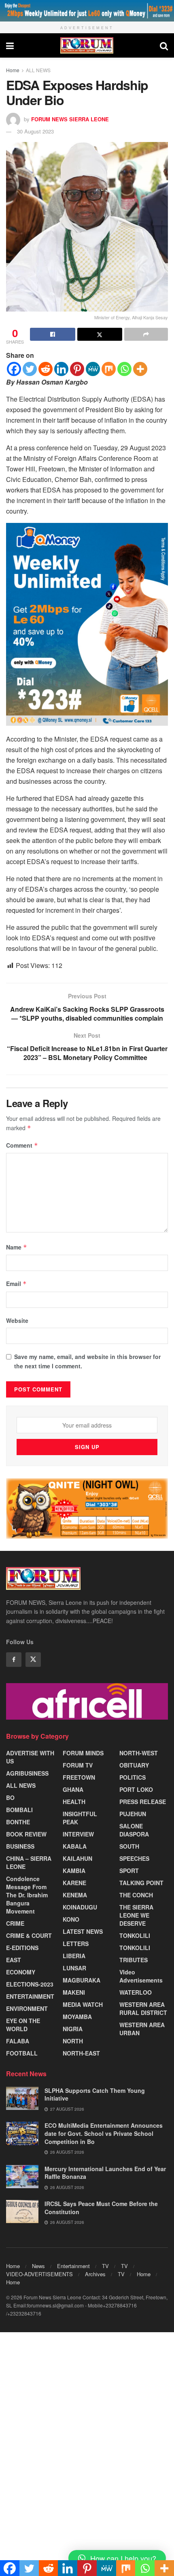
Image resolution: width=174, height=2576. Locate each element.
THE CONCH (136, 1895)
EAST (14, 1960)
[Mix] (109, 369)
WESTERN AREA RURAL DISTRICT (143, 2008)
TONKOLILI (135, 1935)
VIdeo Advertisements (141, 1976)
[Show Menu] (10, 45)
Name (17, 1247)
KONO (71, 1919)
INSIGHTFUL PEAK (80, 1818)
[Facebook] (14, 369)
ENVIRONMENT (27, 2008)
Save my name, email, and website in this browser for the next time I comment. (87, 1361)
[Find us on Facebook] (14, 1660)
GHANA (73, 1789)
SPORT (129, 1871)
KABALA (75, 1846)
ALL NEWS (38, 70)
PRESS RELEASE (143, 1802)
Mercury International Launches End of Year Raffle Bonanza (105, 2173)
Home (13, 70)
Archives (95, 2274)
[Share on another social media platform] (146, 334)
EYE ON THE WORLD (23, 2025)
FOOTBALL (22, 2053)
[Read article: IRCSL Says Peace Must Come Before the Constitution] (22, 2212)
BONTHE (18, 1822)
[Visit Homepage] (87, 45)
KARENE (74, 1883)
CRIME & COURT (29, 1935)
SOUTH (129, 1846)
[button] (117, 2558)
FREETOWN (79, 1777)
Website (17, 1320)
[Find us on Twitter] (33, 1660)
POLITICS (133, 1777)
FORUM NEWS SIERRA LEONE (70, 119)
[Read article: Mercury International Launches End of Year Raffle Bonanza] (22, 2177)
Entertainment (73, 2266)
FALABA (18, 2041)
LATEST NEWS (83, 1931)
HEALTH (74, 1802)
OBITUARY (134, 1765)
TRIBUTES (134, 1960)
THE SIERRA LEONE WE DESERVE (136, 1915)
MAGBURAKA (82, 1980)
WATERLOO (136, 1992)
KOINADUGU (80, 1907)
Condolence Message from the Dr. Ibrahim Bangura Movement (27, 1895)
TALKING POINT (141, 1883)
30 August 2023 (35, 131)
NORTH (73, 2041)
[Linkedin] (61, 369)
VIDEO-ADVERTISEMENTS (39, 2274)
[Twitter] (30, 369)
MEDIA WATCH (83, 2004)
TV (105, 2266)
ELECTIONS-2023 (30, 1984)
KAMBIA (74, 1871)
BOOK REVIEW (26, 1834)
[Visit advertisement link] (87, 11)
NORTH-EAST (81, 2053)
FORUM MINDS (83, 1753)
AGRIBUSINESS (27, 1773)
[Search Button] (164, 45)
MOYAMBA (77, 2017)
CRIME (15, 1923)
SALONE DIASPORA (134, 1830)
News (38, 2266)
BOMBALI (19, 1810)
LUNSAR (74, 1968)
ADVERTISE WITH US (30, 1757)
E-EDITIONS (22, 1948)
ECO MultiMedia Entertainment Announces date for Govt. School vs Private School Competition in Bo (104, 2133)
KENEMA (75, 1895)
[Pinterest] (77, 369)
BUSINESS (20, 1846)
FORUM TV (78, 1765)
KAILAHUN (77, 1858)
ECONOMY (21, 1972)
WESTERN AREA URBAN (142, 2029)
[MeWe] (93, 369)
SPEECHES (134, 1858)
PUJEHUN (133, 1814)
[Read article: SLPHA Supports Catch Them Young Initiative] (22, 2098)
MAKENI (74, 1992)
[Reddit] (46, 369)
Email (16, 1284)
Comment (22, 1145)
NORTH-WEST (139, 1753)
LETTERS (76, 1944)
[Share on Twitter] (100, 334)
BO (10, 1798)
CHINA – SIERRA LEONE (29, 1862)
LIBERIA (74, 1956)
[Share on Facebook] (53, 334)
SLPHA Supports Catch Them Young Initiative (95, 2094)
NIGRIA (73, 2029)
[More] (140, 369)
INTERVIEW (78, 1834)
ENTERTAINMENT (30, 1996)
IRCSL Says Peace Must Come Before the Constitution (101, 2208)
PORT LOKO (136, 1789)
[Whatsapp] (124, 369)
